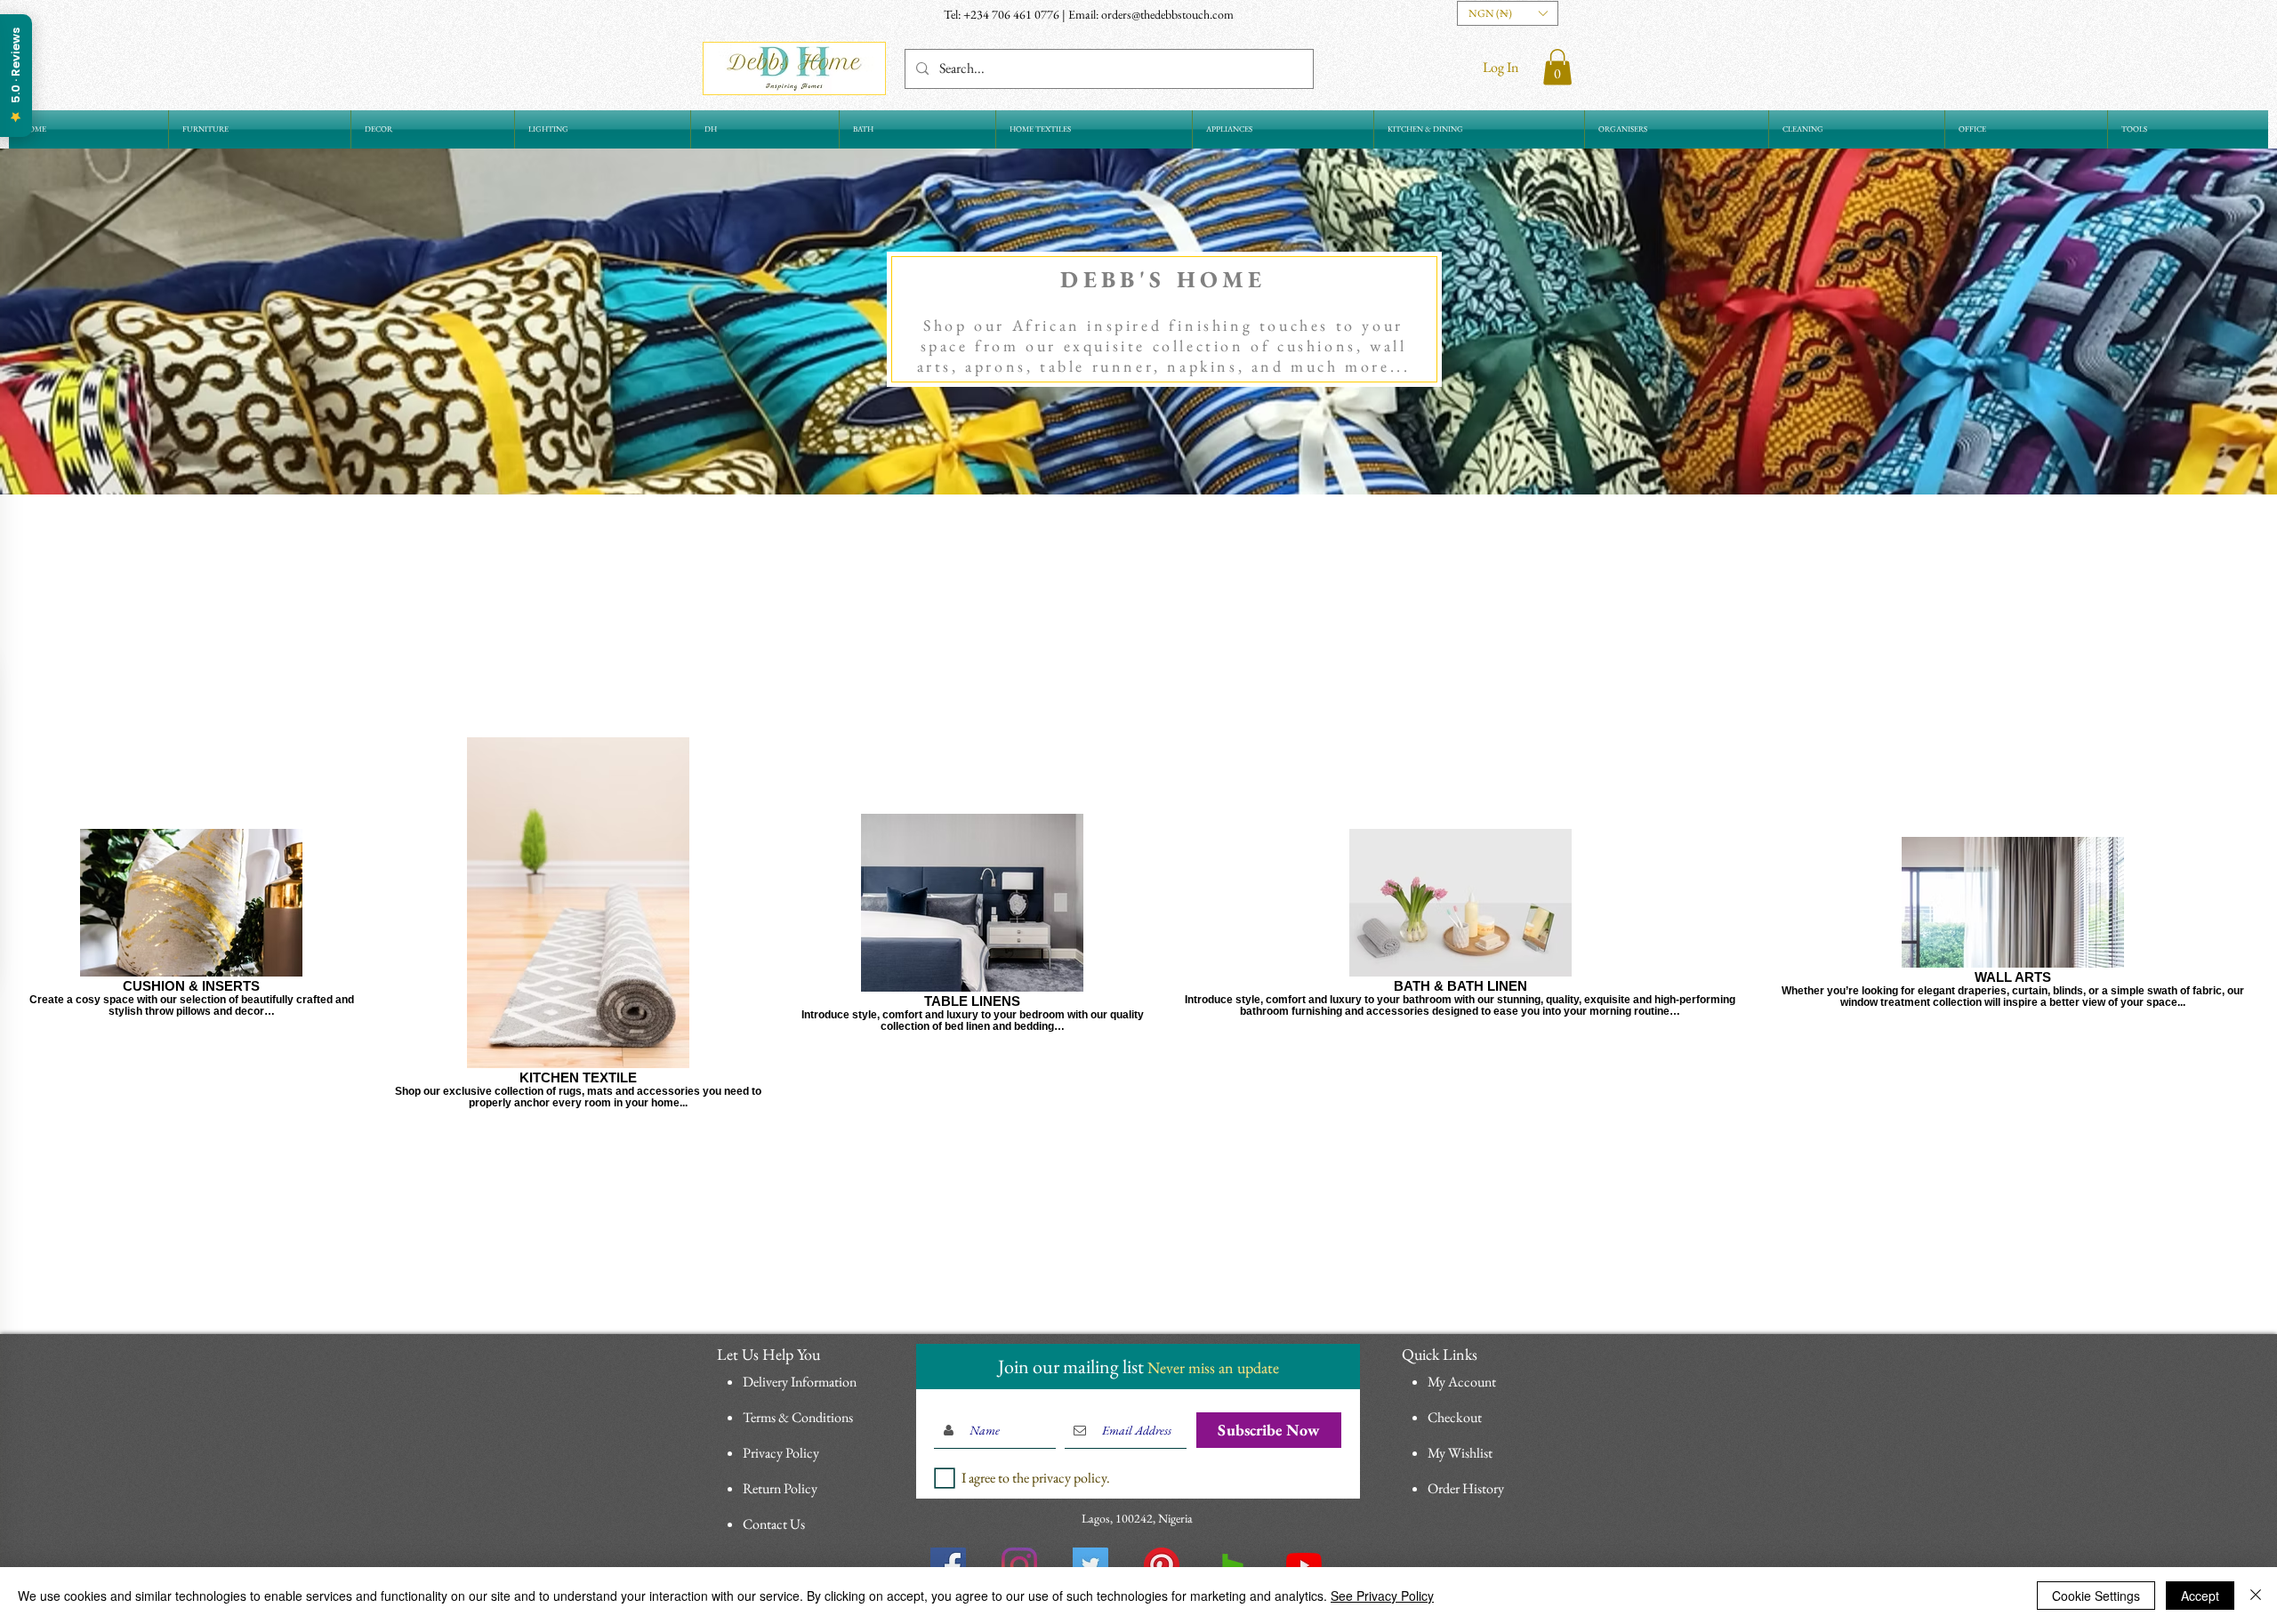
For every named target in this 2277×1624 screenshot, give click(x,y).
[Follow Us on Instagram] (1019, 1565)
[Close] (2256, 1596)
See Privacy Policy (1382, 1596)
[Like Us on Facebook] (948, 1565)
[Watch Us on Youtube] (1304, 1565)
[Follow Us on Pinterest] (1162, 1565)
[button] (1508, 13)
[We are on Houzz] (1233, 1565)
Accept (2200, 1596)
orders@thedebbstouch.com (1167, 14)
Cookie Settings (2096, 1596)
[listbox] (1508, 13)
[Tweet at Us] (1090, 1565)
